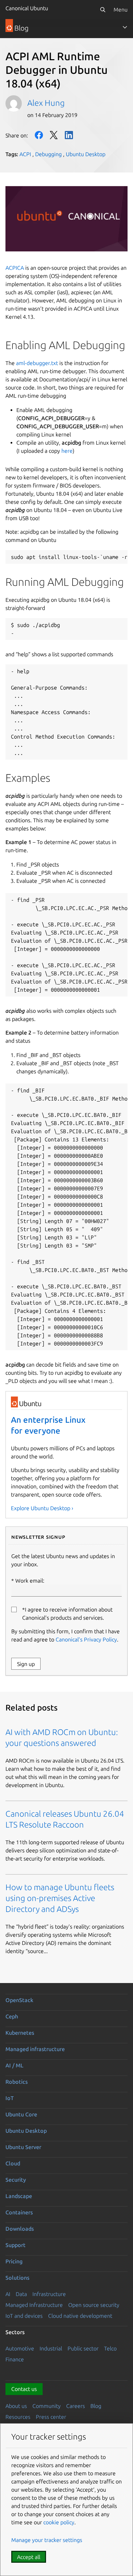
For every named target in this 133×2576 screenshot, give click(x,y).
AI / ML (14, 2065)
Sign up (26, 1664)
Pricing (14, 2261)
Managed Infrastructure (34, 2305)
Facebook (39, 135)
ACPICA (15, 268)
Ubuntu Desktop (86, 154)
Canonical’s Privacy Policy (86, 1639)
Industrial (51, 2348)
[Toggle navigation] (125, 27)
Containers (19, 2212)
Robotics (17, 2082)
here (67, 451)
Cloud (13, 2163)
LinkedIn (69, 135)
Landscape (19, 2196)
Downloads (20, 2229)
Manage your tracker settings (47, 2540)
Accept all (29, 2557)
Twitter (54, 135)
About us (16, 2406)
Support (16, 2245)
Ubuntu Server (23, 2147)
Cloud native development (80, 2316)
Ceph (12, 2016)
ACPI (25, 154)
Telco (110, 2348)
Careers (76, 2406)
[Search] (103, 10)
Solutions (17, 2278)
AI (8, 2294)
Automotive (20, 2348)
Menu (121, 10)
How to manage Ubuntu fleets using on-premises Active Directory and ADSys (60, 1898)
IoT (10, 2098)
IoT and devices (24, 2316)
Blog (96, 2406)
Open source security (94, 2305)
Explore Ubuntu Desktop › (42, 1508)
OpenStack (19, 2000)
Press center (51, 2417)
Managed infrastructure (35, 2049)
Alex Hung (46, 103)
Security (16, 2180)
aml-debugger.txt (37, 363)
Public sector (83, 2348)
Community (47, 2406)
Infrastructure (49, 2294)
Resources (18, 2417)
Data (21, 2294)
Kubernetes (20, 2033)
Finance (15, 2359)
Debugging (48, 154)
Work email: (30, 1581)
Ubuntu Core (21, 2114)
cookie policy (59, 2522)
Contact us (24, 2389)
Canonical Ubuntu (27, 8)
